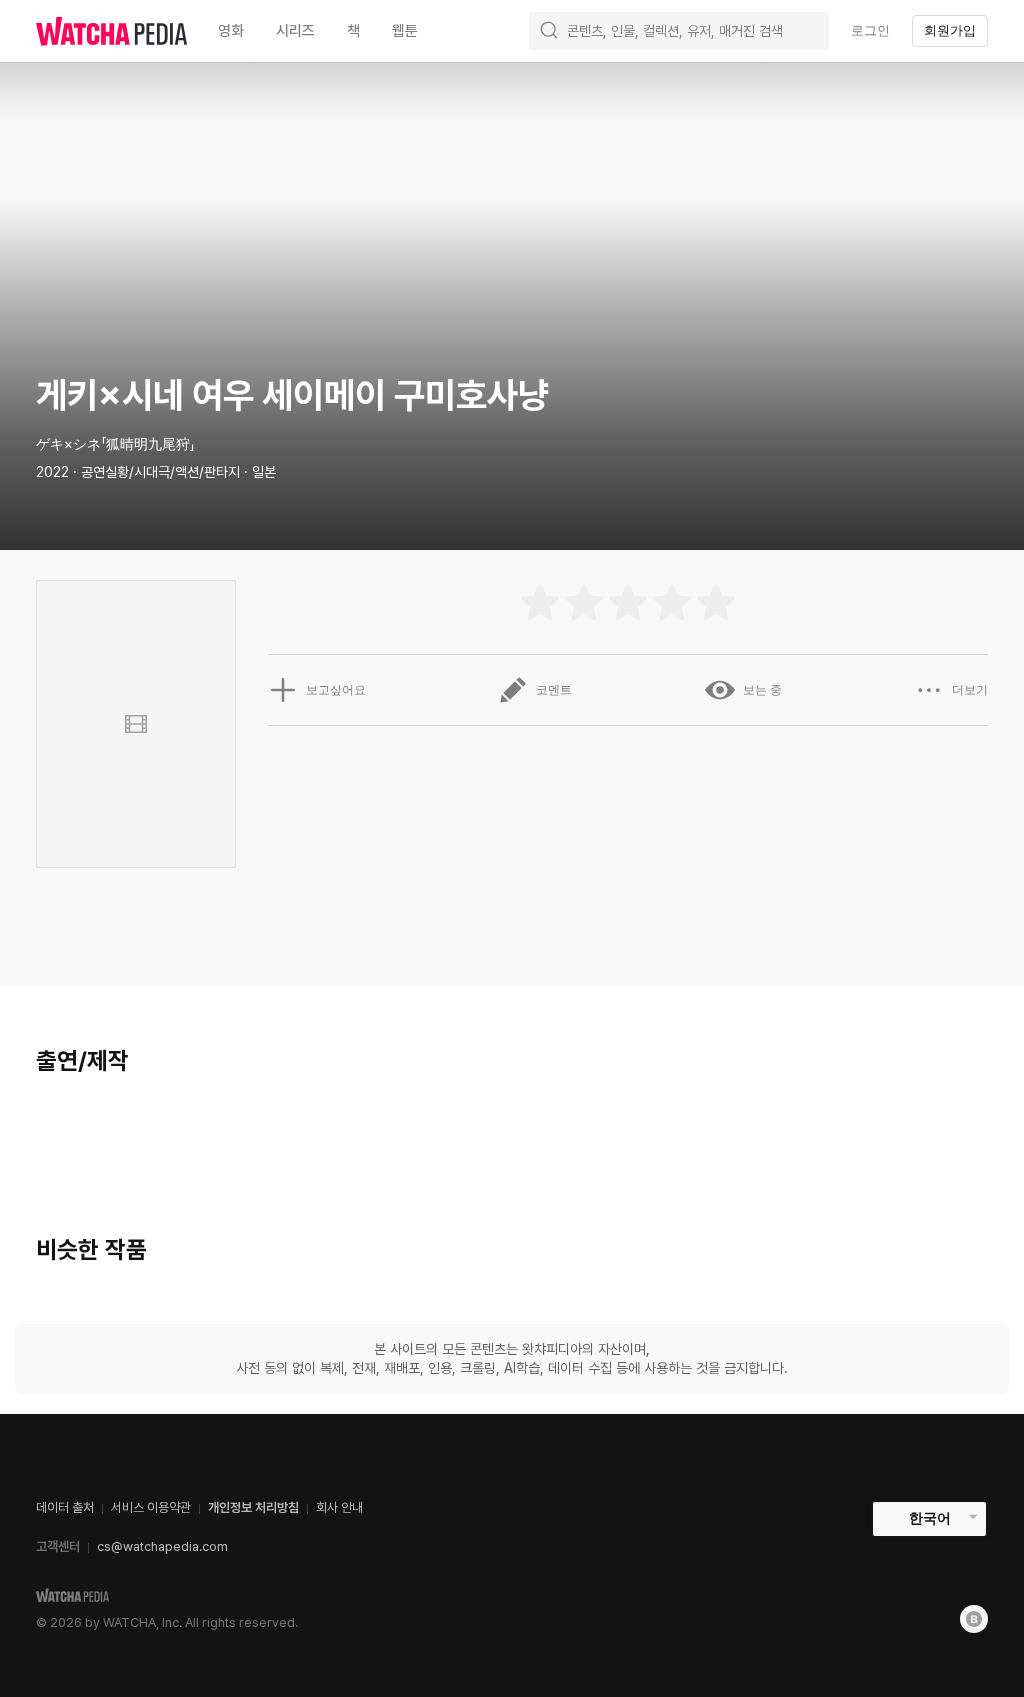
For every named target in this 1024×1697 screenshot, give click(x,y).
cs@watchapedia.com (162, 1546)
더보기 (970, 690)
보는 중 (762, 690)
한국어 (930, 1518)
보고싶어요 (336, 690)
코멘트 (554, 690)
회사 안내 (339, 1507)
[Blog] (974, 1619)
